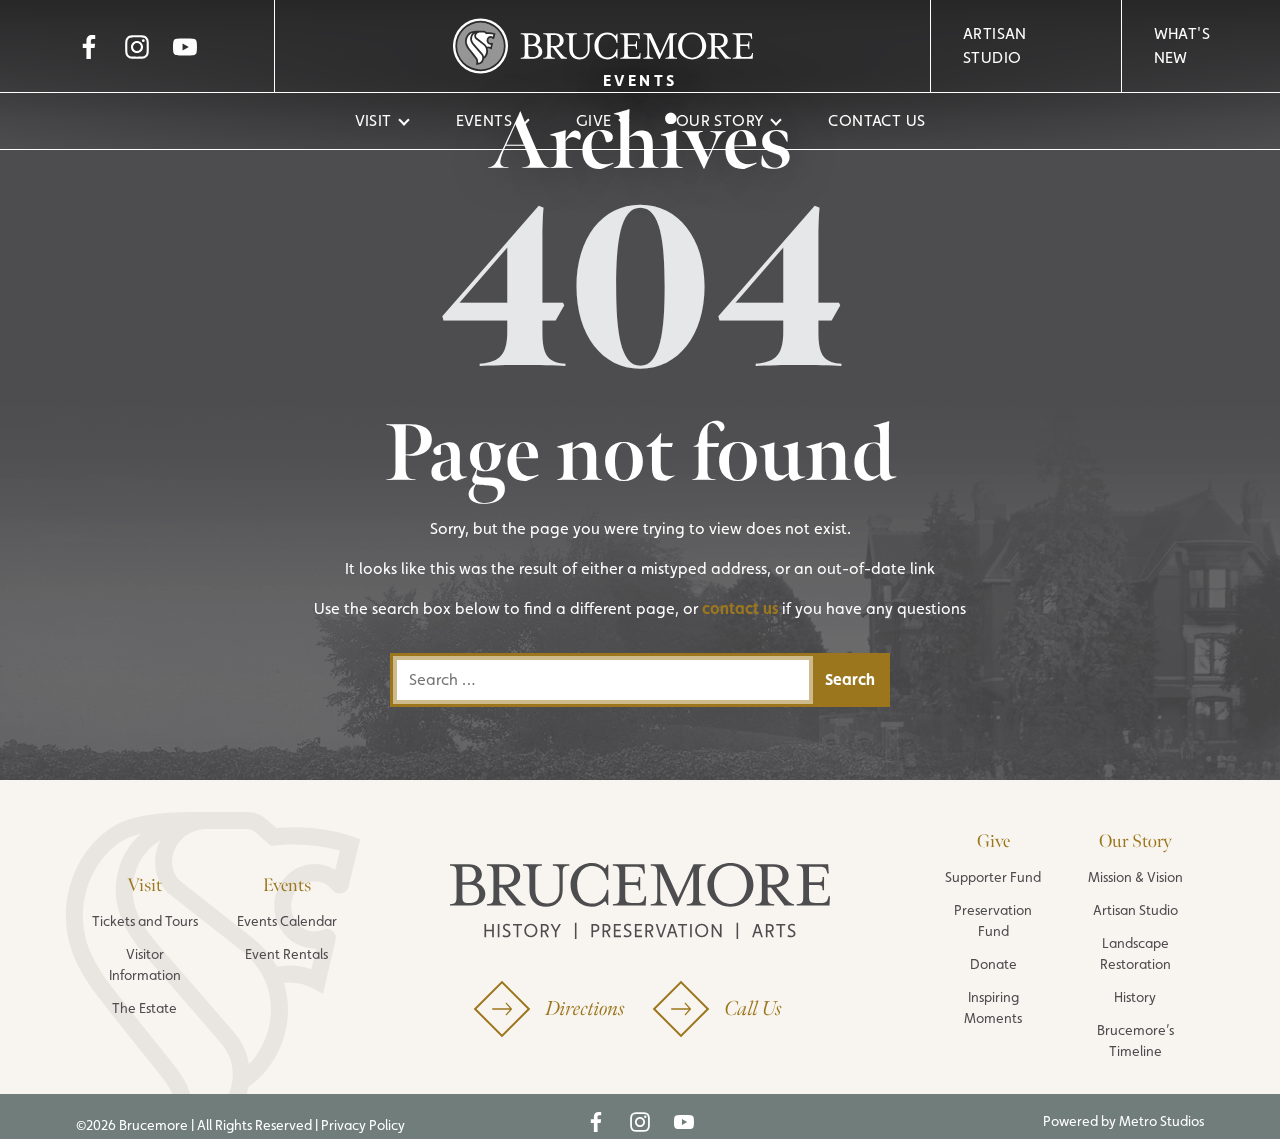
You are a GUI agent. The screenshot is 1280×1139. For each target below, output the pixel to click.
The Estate (144, 1008)
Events (484, 120)
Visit (373, 120)
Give (594, 120)
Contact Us (876, 120)
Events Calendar (287, 921)
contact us (740, 608)
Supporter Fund (993, 877)
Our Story (720, 120)
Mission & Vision (1135, 877)
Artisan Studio (995, 45)
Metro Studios (1161, 1121)
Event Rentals (286, 954)
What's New (1182, 45)
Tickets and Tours (145, 921)
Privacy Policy (363, 1125)
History (1135, 997)
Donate (993, 964)
